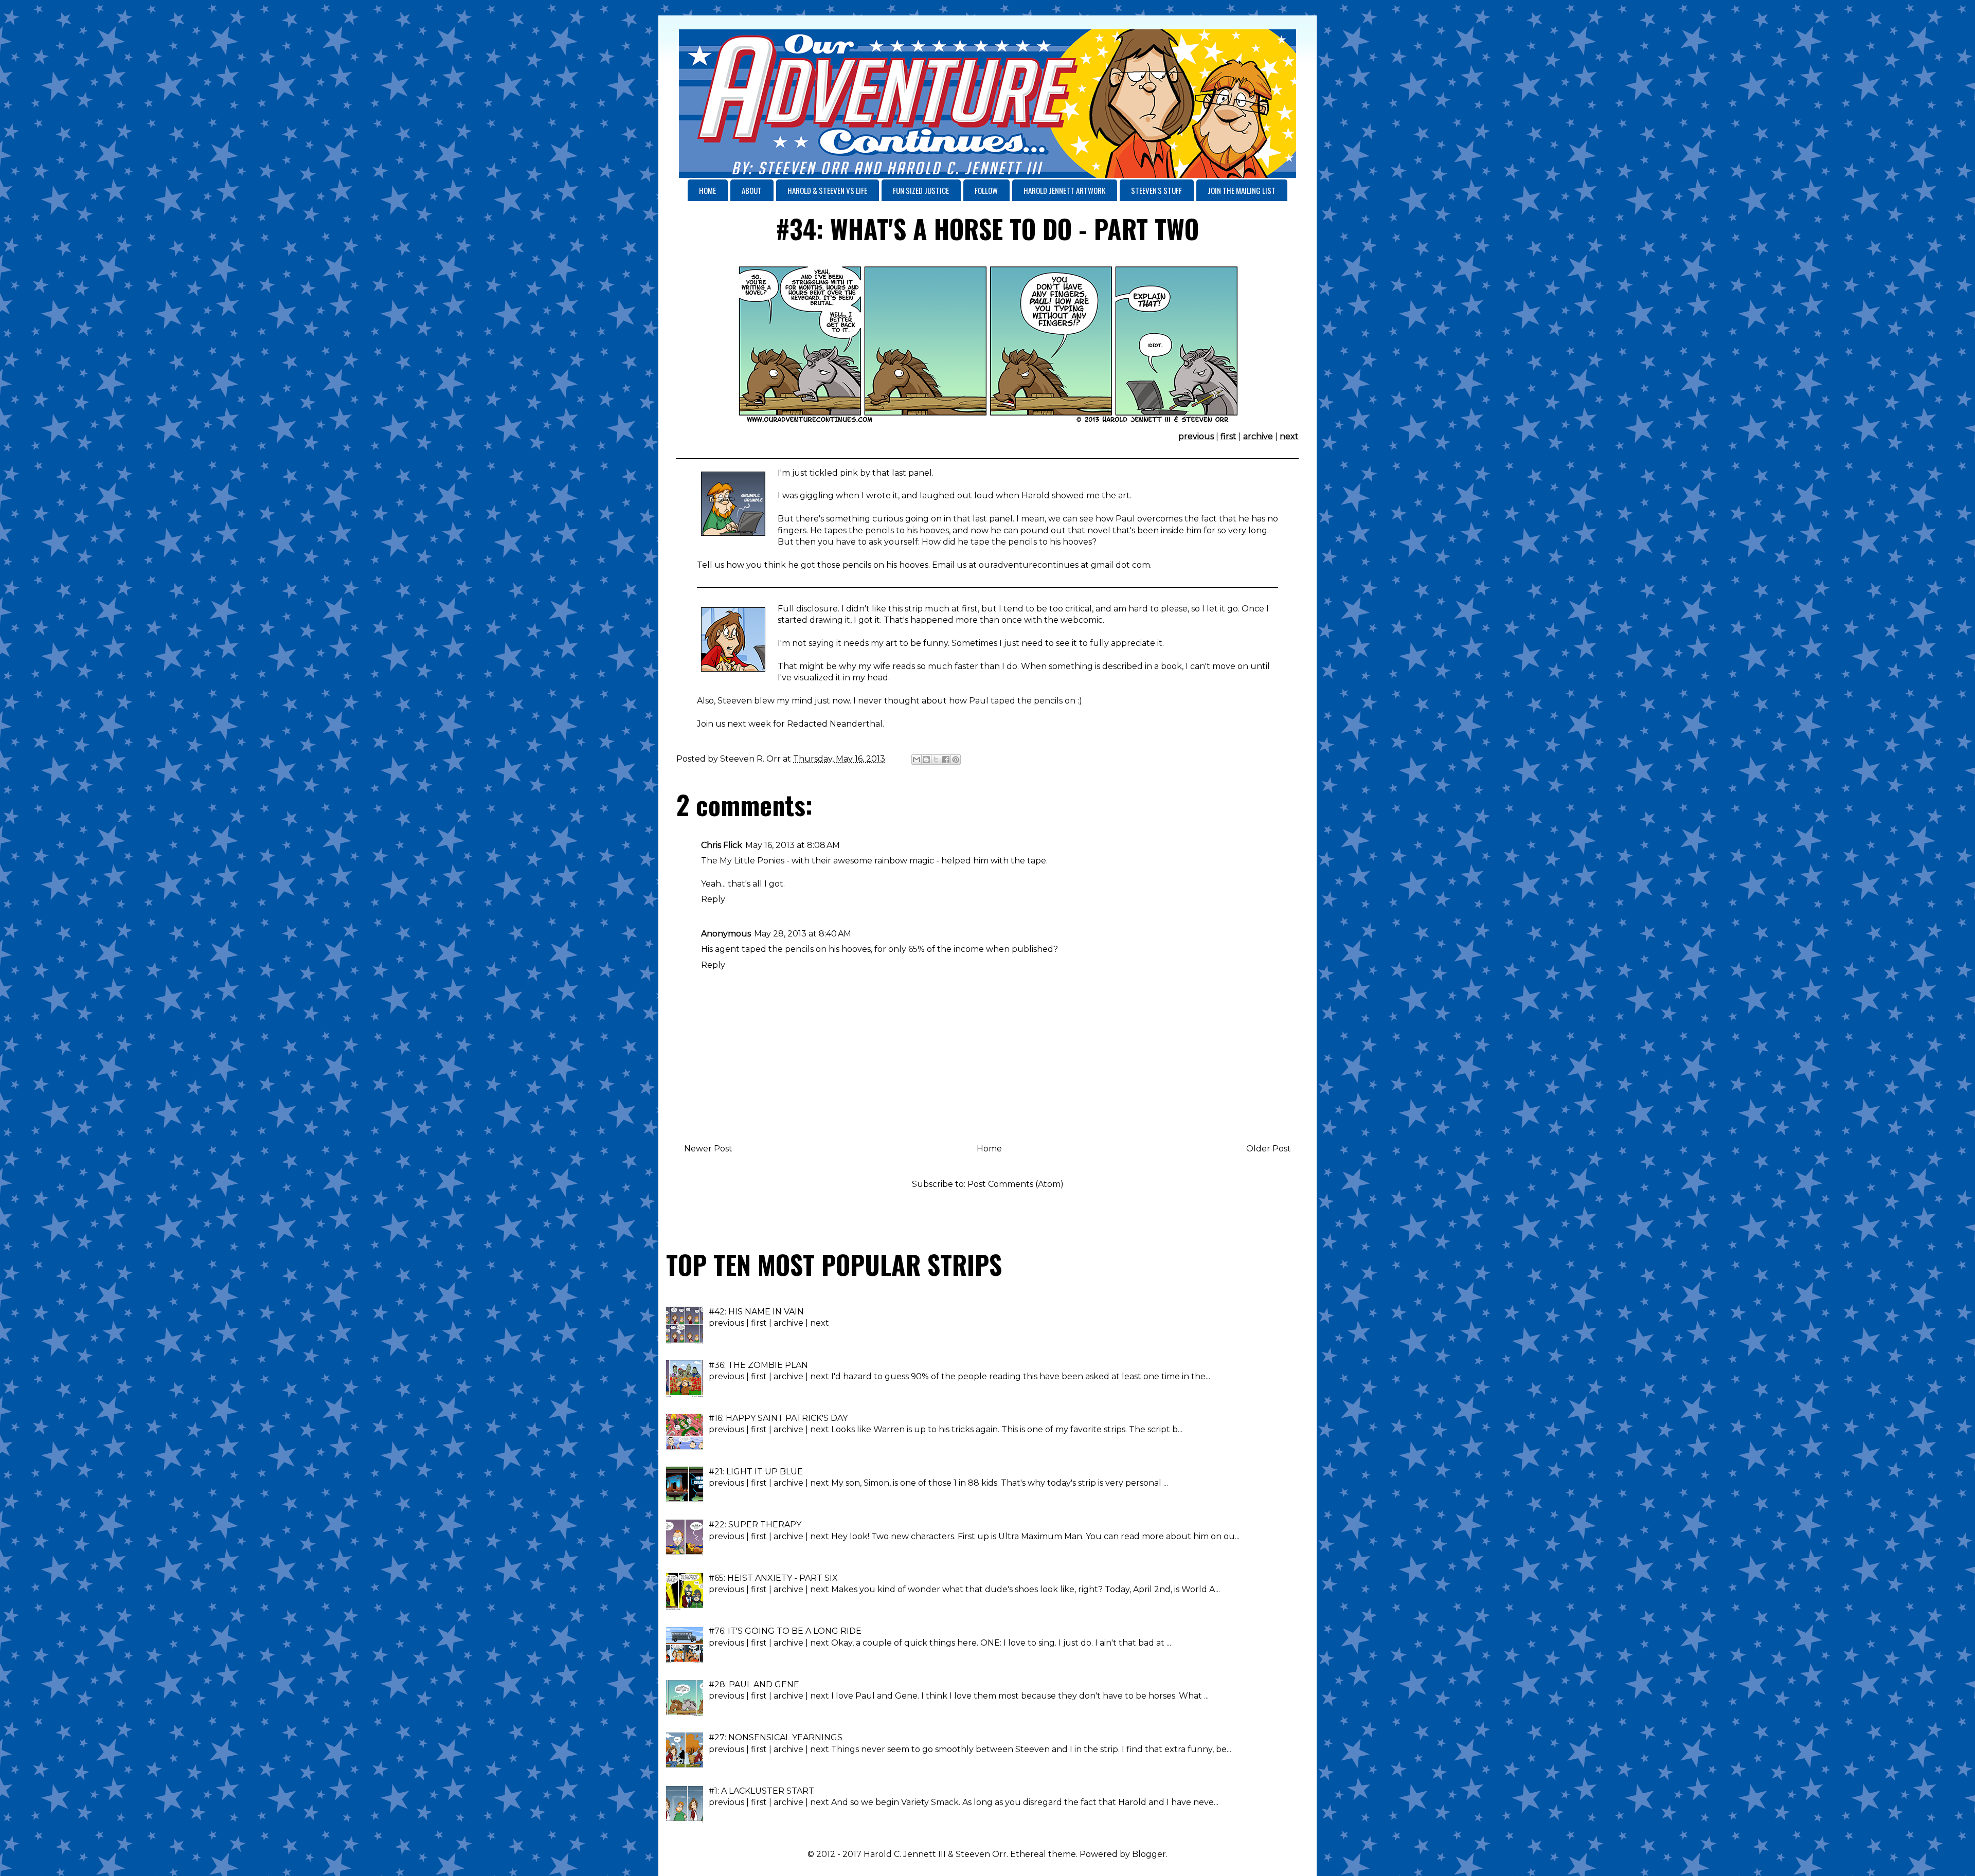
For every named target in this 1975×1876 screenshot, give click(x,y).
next (1289, 436)
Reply (713, 899)
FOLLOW (986, 190)
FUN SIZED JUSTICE (921, 190)
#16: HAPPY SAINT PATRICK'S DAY (778, 1418)
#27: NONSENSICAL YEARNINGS (776, 1737)
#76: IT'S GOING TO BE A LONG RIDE (785, 1631)
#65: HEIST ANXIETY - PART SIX (773, 1578)
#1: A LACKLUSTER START (761, 1791)
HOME (707, 190)
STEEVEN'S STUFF (1156, 190)
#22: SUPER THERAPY (755, 1525)
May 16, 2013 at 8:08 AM (793, 845)
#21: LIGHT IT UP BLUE (756, 1472)
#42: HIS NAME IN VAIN (756, 1312)
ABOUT (752, 190)
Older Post (1269, 1149)
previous (1196, 436)
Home (989, 1149)
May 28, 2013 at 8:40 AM (803, 934)
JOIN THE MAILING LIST (1242, 190)
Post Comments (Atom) (1016, 1184)
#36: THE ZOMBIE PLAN (758, 1365)
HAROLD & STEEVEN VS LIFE (827, 190)
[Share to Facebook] (946, 760)
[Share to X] (936, 760)
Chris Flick (722, 845)
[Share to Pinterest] (956, 760)
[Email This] (917, 760)
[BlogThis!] (926, 760)
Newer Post (708, 1149)
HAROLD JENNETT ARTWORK (1064, 190)
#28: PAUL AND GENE (754, 1684)
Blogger (1149, 1854)
